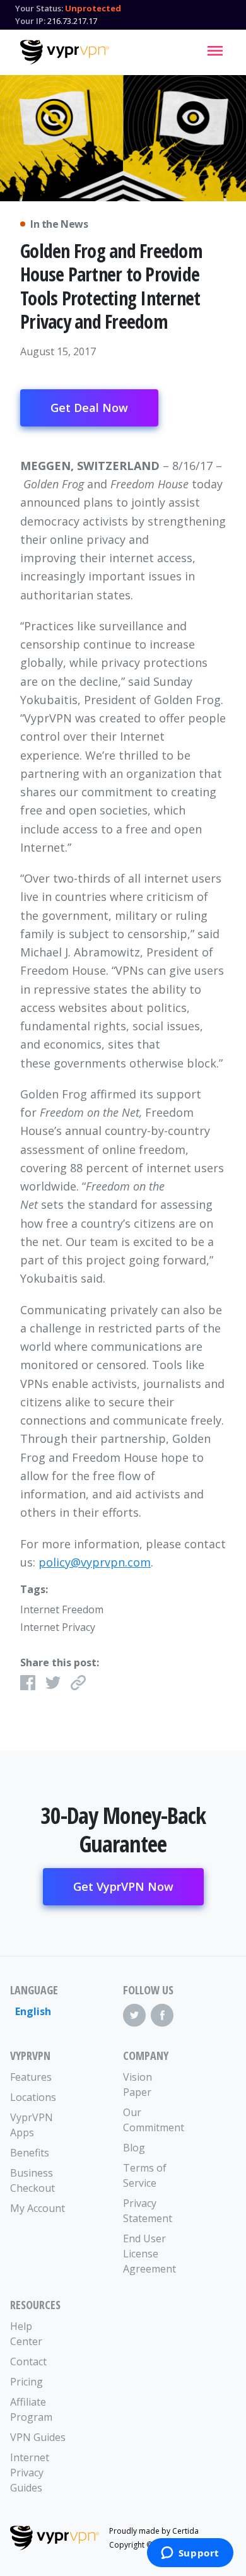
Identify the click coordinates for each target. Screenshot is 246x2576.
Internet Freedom (62, 1609)
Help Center (26, 2334)
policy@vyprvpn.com (95, 1562)
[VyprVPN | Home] (65, 52)
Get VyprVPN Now (123, 1886)
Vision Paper (138, 2085)
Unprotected (93, 8)
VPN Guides (38, 2437)
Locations (33, 2097)
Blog (134, 2148)
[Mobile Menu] (215, 50)
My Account (38, 2208)
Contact (28, 2361)
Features (31, 2077)
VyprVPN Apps (32, 2125)
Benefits (30, 2153)
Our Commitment (151, 2120)
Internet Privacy (58, 1627)
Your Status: (39, 8)
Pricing (26, 2382)
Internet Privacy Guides (30, 2473)
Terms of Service (145, 2175)
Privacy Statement (148, 2211)
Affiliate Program (31, 2409)
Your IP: (30, 21)
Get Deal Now (89, 408)
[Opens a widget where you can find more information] (190, 2554)
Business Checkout (32, 2180)
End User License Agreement (149, 2254)
